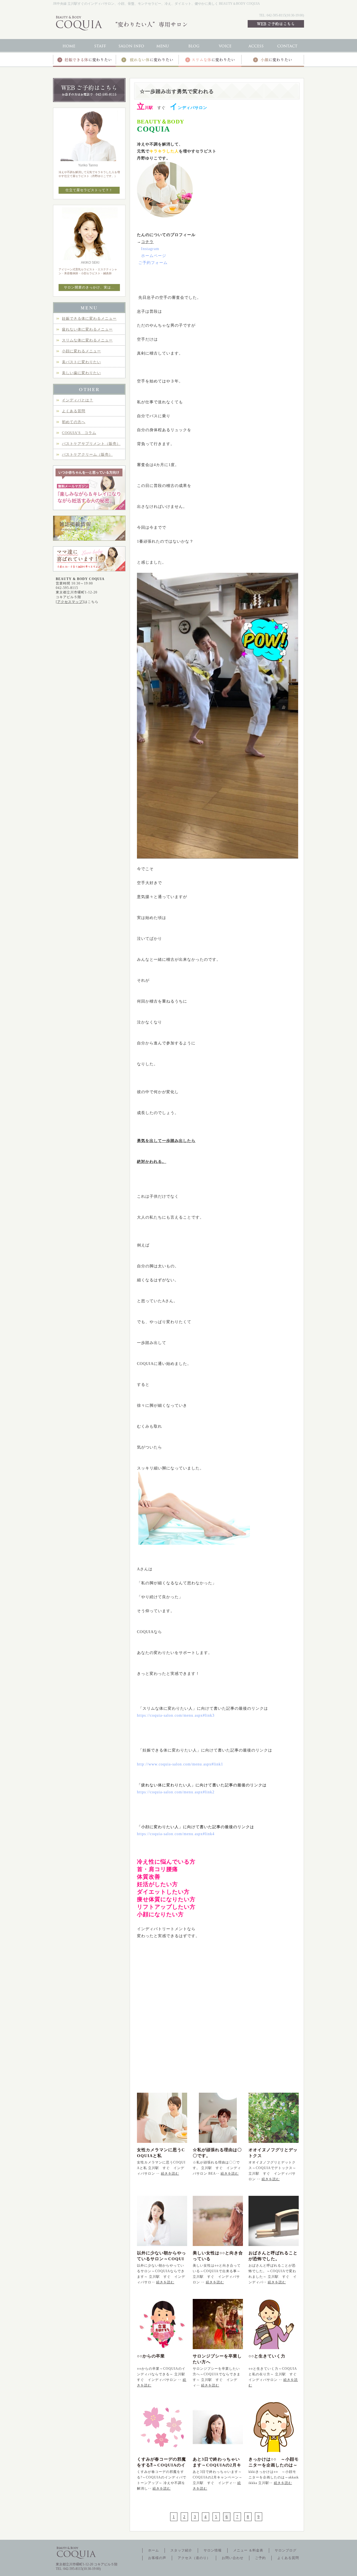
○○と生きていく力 (267, 2356)
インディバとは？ (78, 400)
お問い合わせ (233, 2558)
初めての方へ (74, 422)
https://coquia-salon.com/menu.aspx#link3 (176, 1715)
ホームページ (154, 256)
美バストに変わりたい (81, 362)
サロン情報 (213, 2550)
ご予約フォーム (153, 263)
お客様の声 (157, 2558)
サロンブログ (286, 2550)
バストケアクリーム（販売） (87, 454)
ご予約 (260, 2558)
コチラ (147, 242)
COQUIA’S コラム (79, 433)
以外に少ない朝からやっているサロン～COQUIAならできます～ (161, 2259)
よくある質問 (74, 411)
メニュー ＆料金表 (248, 2550)
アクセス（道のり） (194, 2558)
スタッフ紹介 (181, 2550)
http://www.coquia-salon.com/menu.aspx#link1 (180, 1764)
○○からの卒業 (151, 2356)
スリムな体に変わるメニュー (87, 340)
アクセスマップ (70, 602)
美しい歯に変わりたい (81, 373)
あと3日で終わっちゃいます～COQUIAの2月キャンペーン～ (217, 2465)
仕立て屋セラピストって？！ (89, 190)
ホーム (154, 2550)
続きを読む (170, 2174)
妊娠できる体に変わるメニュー (89, 318)
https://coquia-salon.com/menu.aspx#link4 (176, 1834)
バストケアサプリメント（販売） (91, 444)
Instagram (150, 249)
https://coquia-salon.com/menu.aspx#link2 (176, 1792)
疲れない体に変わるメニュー (87, 329)
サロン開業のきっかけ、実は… (89, 287)
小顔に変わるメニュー (81, 351)
